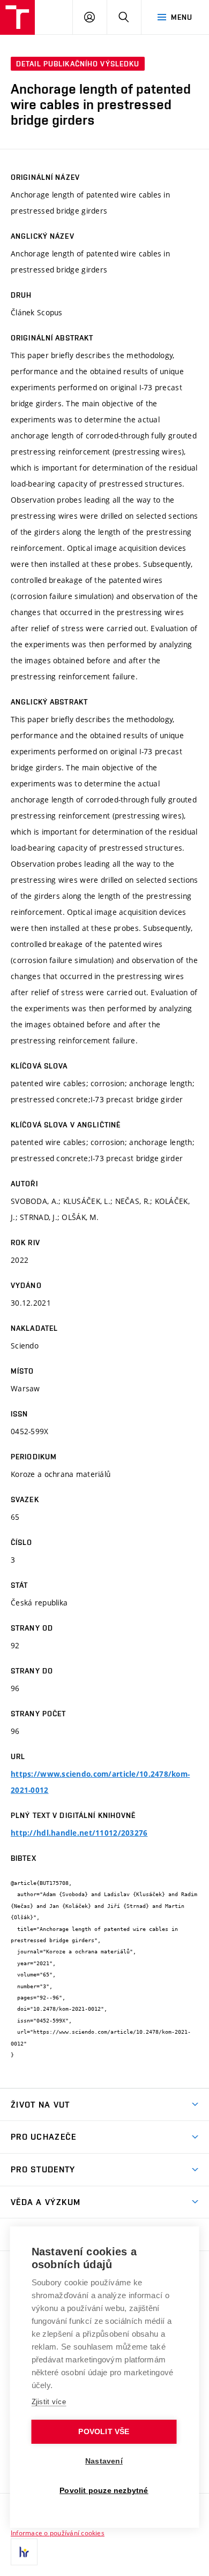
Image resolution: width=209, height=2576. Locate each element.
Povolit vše (104, 2432)
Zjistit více (49, 2402)
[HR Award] (24, 2552)
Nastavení (104, 2461)
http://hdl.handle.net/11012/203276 (79, 1833)
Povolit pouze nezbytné (104, 2491)
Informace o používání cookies (58, 2533)
